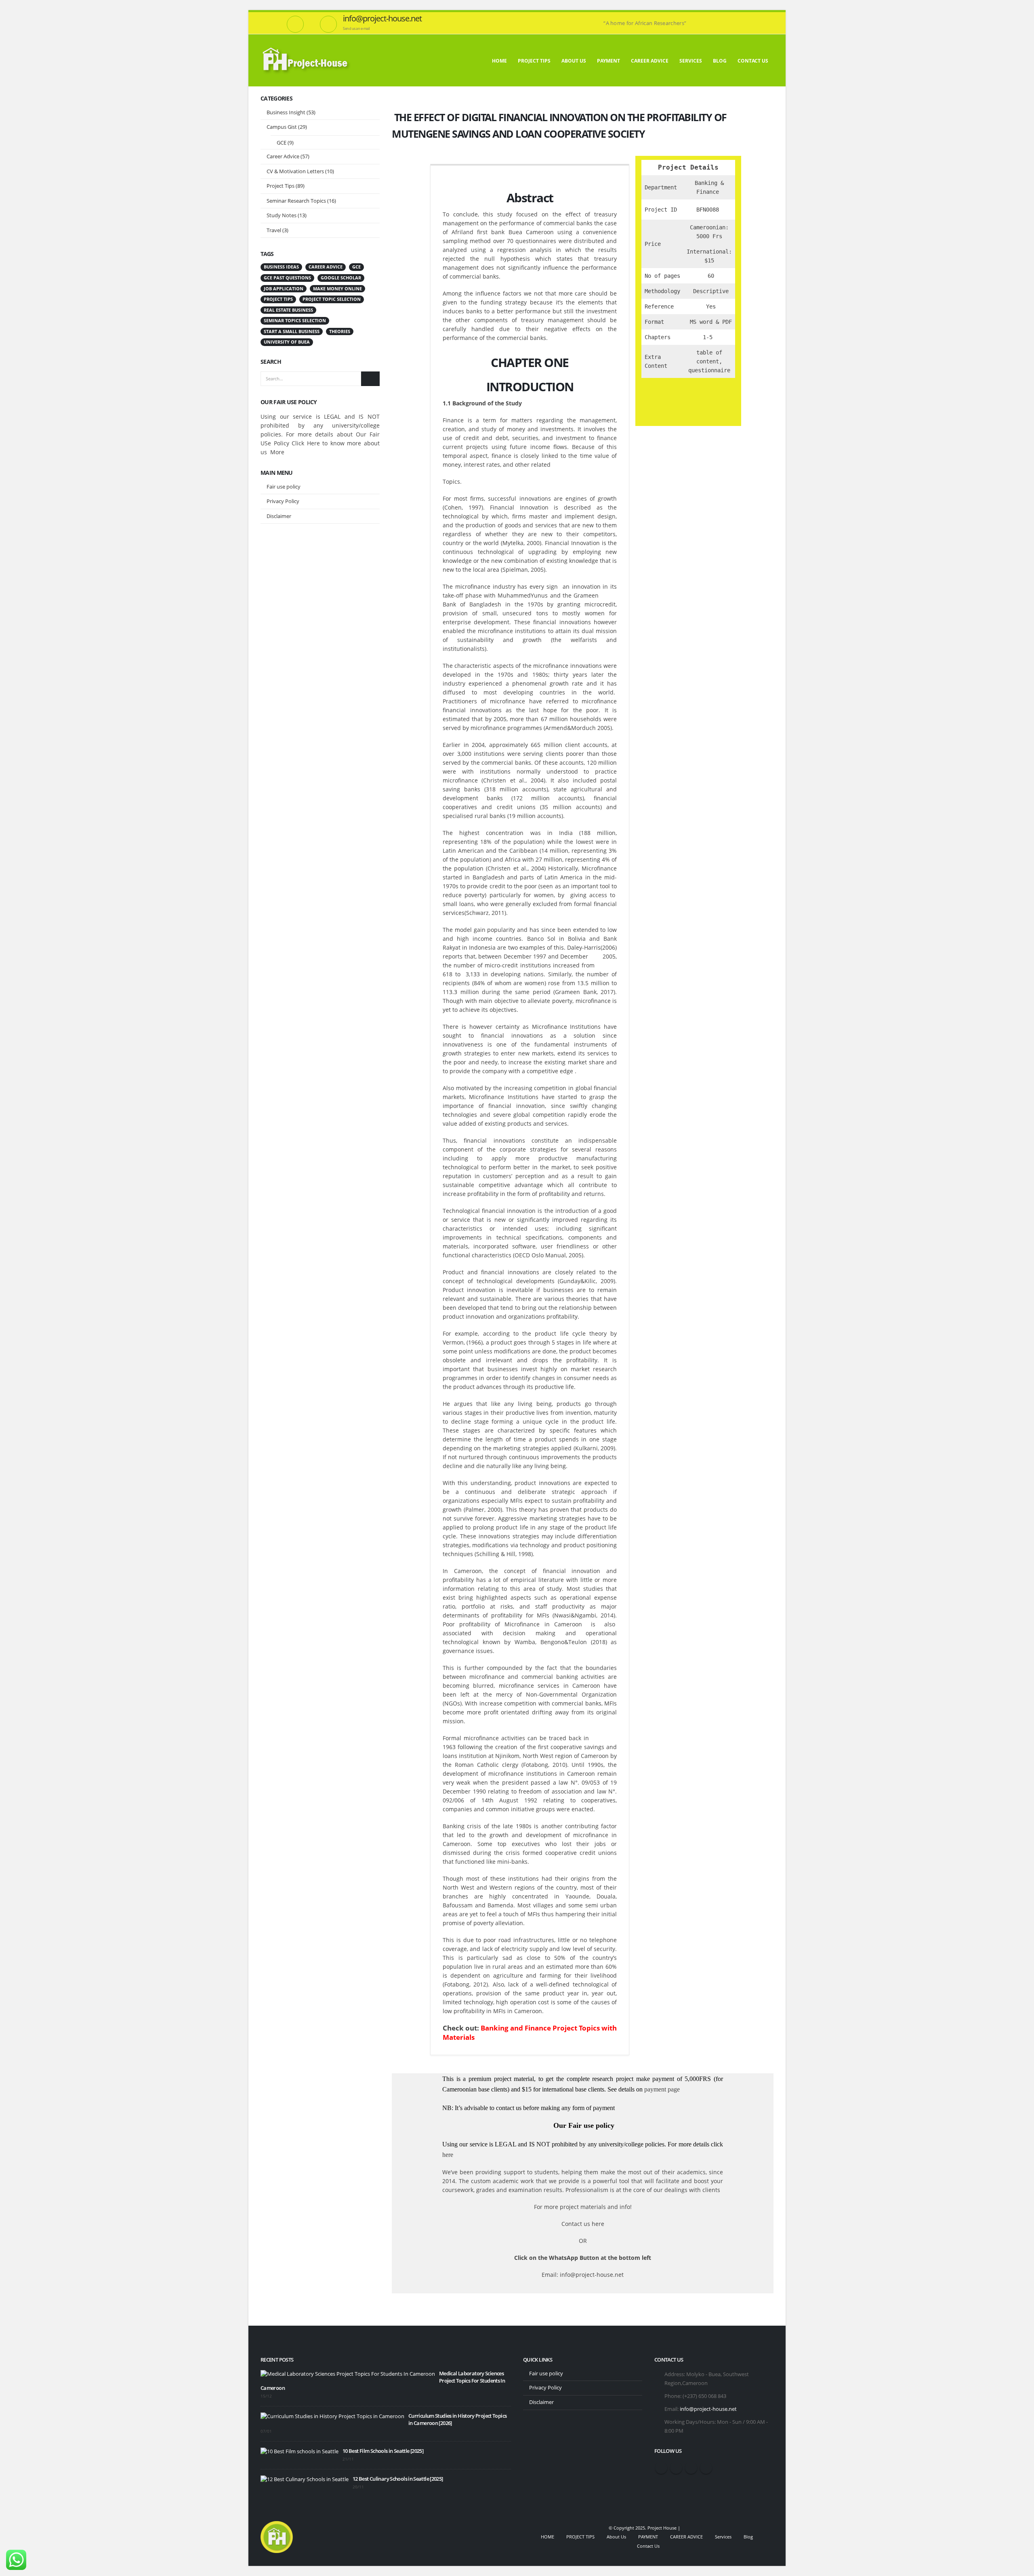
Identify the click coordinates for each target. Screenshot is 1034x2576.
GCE (282, 143)
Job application (284, 289)
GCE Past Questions (287, 278)
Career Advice (283, 156)
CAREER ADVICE (650, 61)
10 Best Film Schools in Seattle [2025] (383, 2451)
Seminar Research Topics (296, 201)
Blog (720, 61)
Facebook (661, 2468)
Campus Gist (282, 127)
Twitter (676, 2468)
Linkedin (706, 2468)
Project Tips (281, 186)
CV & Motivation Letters (295, 171)
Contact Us (753, 61)
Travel (274, 230)
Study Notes (282, 215)
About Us (574, 61)
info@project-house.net (708, 2409)
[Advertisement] (320, 657)
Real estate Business (288, 310)
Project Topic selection (332, 299)
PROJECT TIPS (534, 61)
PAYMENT (608, 61)
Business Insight (286, 112)
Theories (340, 331)
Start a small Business (292, 331)
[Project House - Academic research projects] (307, 60)
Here (313, 443)
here (448, 2155)
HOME (499, 61)
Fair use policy (284, 487)
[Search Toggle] (770, 17)
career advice (326, 267)
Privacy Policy (283, 501)
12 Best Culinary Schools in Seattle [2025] (398, 2479)
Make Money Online (337, 289)
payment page (661, 2089)
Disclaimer (279, 516)
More (277, 452)
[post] (348, 2374)
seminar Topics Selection (295, 321)
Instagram (691, 2468)
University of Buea (287, 342)
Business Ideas (281, 267)
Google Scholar (341, 278)
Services (691, 61)
